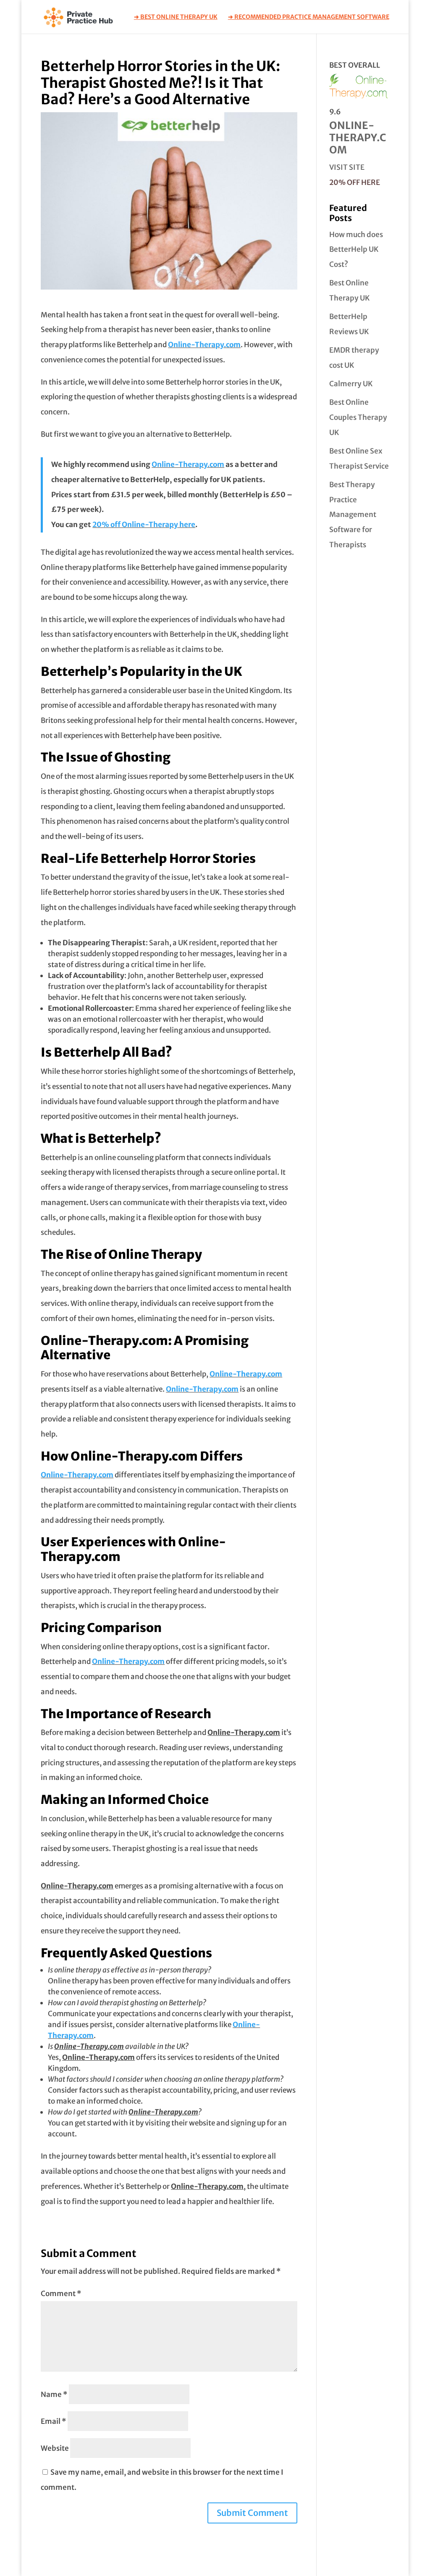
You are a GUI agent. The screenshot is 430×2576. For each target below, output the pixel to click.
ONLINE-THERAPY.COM (358, 138)
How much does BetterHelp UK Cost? (356, 249)
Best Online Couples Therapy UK (358, 417)
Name (54, 2394)
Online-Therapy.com (204, 345)
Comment (61, 2294)
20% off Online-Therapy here (144, 525)
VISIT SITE (347, 167)
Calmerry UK (351, 384)
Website (55, 2448)
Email (54, 2421)
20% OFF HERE (355, 182)
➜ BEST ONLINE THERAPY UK (176, 17)
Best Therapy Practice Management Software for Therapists (353, 515)
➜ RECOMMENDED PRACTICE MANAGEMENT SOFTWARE (309, 17)
